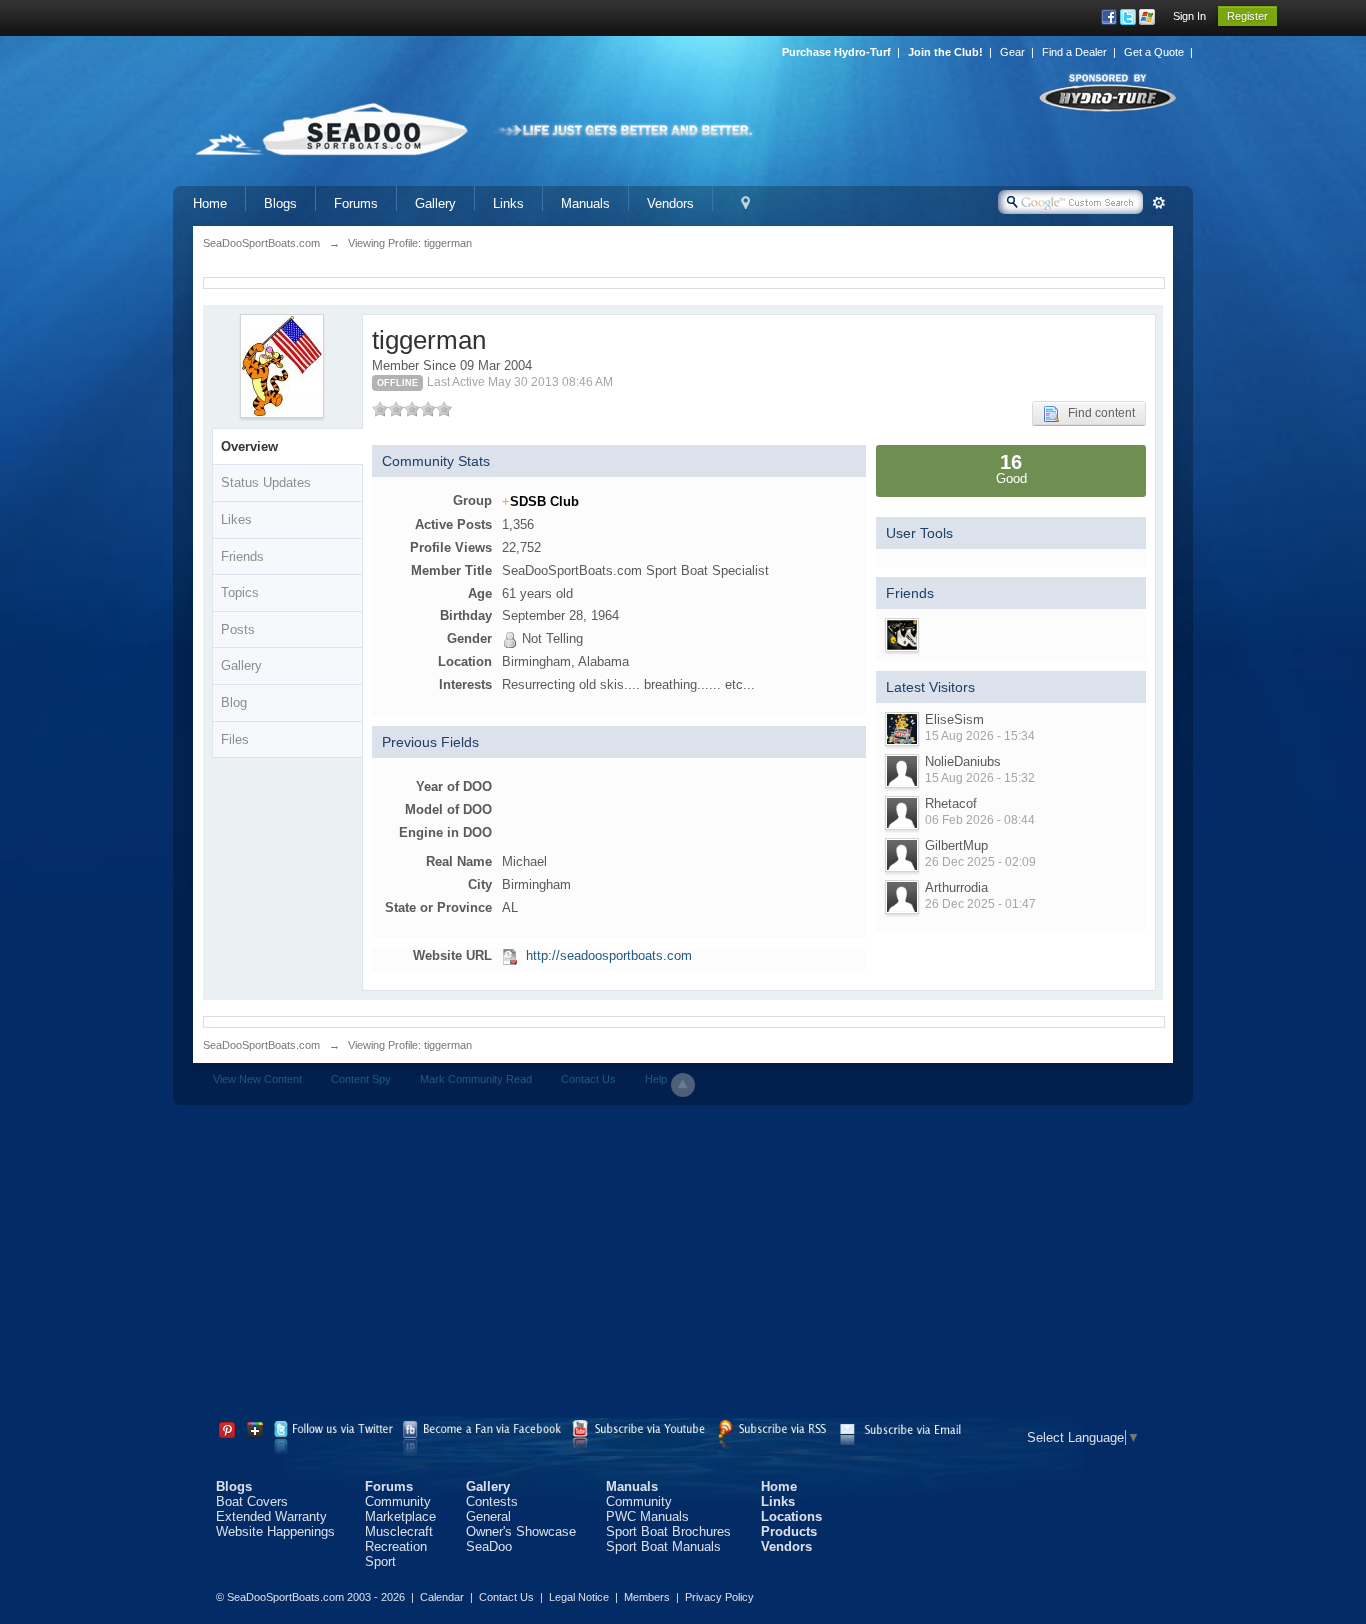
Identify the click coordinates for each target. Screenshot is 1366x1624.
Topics (240, 592)
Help (656, 1079)
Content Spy (361, 1079)
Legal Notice (579, 1597)
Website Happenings (275, 1531)
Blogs (280, 203)
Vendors (670, 203)
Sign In (1189, 16)
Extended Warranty (271, 1516)
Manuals (585, 203)
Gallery (435, 203)
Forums (356, 203)
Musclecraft (399, 1531)
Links (508, 203)
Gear (1012, 52)
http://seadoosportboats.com (609, 955)
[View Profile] (902, 729)
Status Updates (266, 482)
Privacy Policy (719, 1597)
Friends (242, 556)
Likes (236, 519)
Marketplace (400, 1516)
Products (789, 1531)
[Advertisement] (683, 1265)
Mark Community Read (476, 1079)
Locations (791, 1516)
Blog (234, 702)
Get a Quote (1154, 52)
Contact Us (588, 1079)
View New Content (257, 1079)
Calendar (442, 1597)
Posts (238, 629)
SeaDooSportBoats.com (261, 1045)
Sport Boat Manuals (663, 1546)
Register (1247, 16)
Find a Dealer (1074, 52)
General (488, 1516)
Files (235, 739)
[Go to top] (683, 1085)
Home (210, 203)
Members (647, 1597)
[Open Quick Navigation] (745, 203)
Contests (492, 1501)
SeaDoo (489, 1546)
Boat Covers (252, 1501)
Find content (1097, 413)
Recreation (396, 1546)
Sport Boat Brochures (668, 1531)
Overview (249, 446)
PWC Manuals (647, 1516)
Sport (380, 1561)
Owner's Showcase (521, 1531)
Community (398, 1501)
